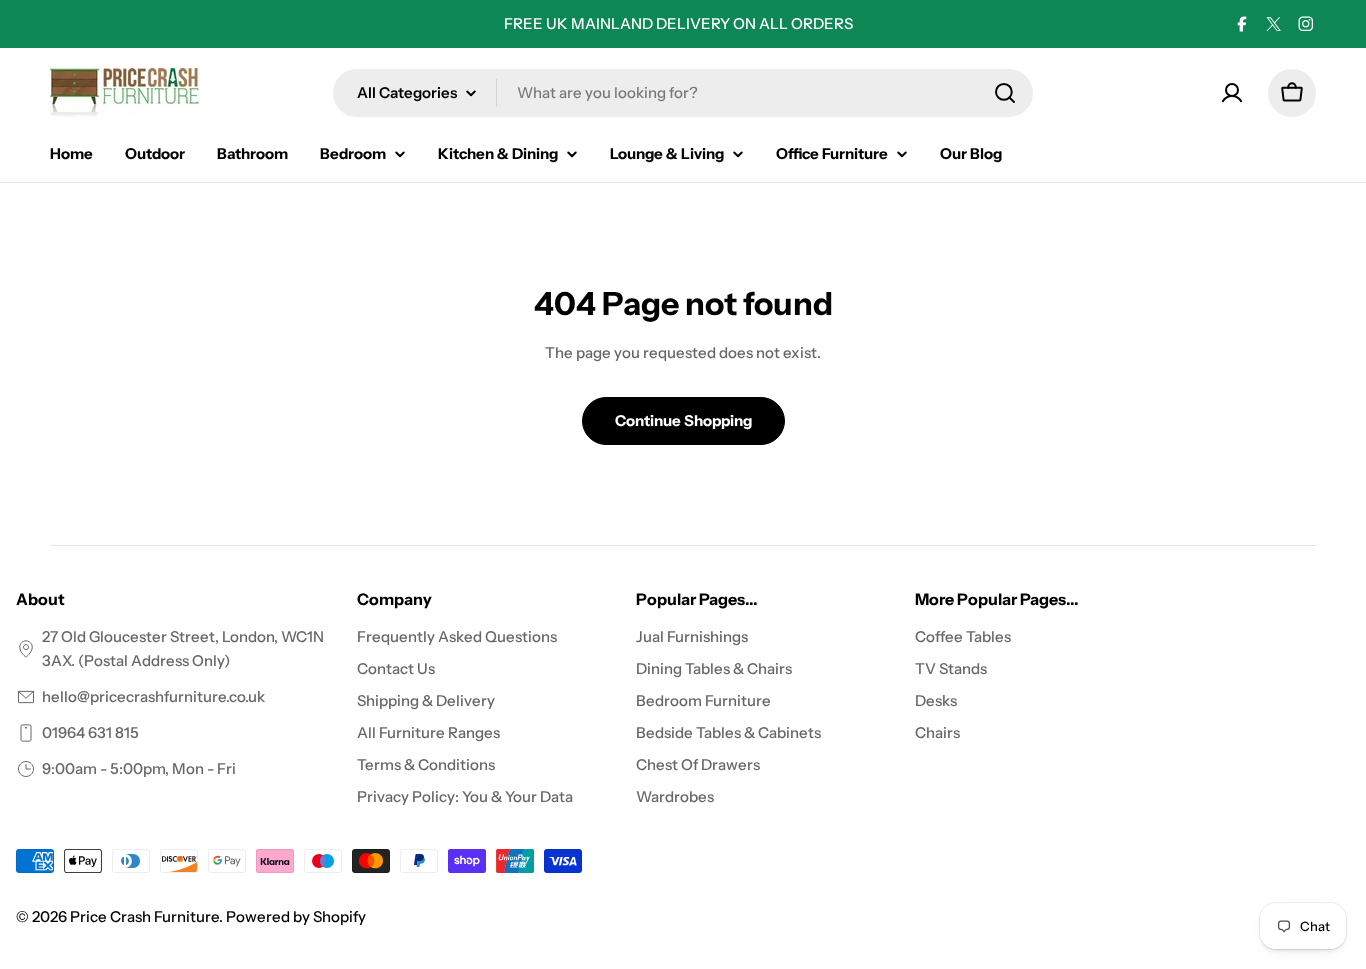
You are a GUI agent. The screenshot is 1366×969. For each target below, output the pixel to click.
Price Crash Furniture (144, 916)
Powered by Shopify (296, 916)
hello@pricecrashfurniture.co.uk (153, 696)
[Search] (1005, 93)
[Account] (1232, 93)
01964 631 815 (90, 732)
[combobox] (683, 93)
